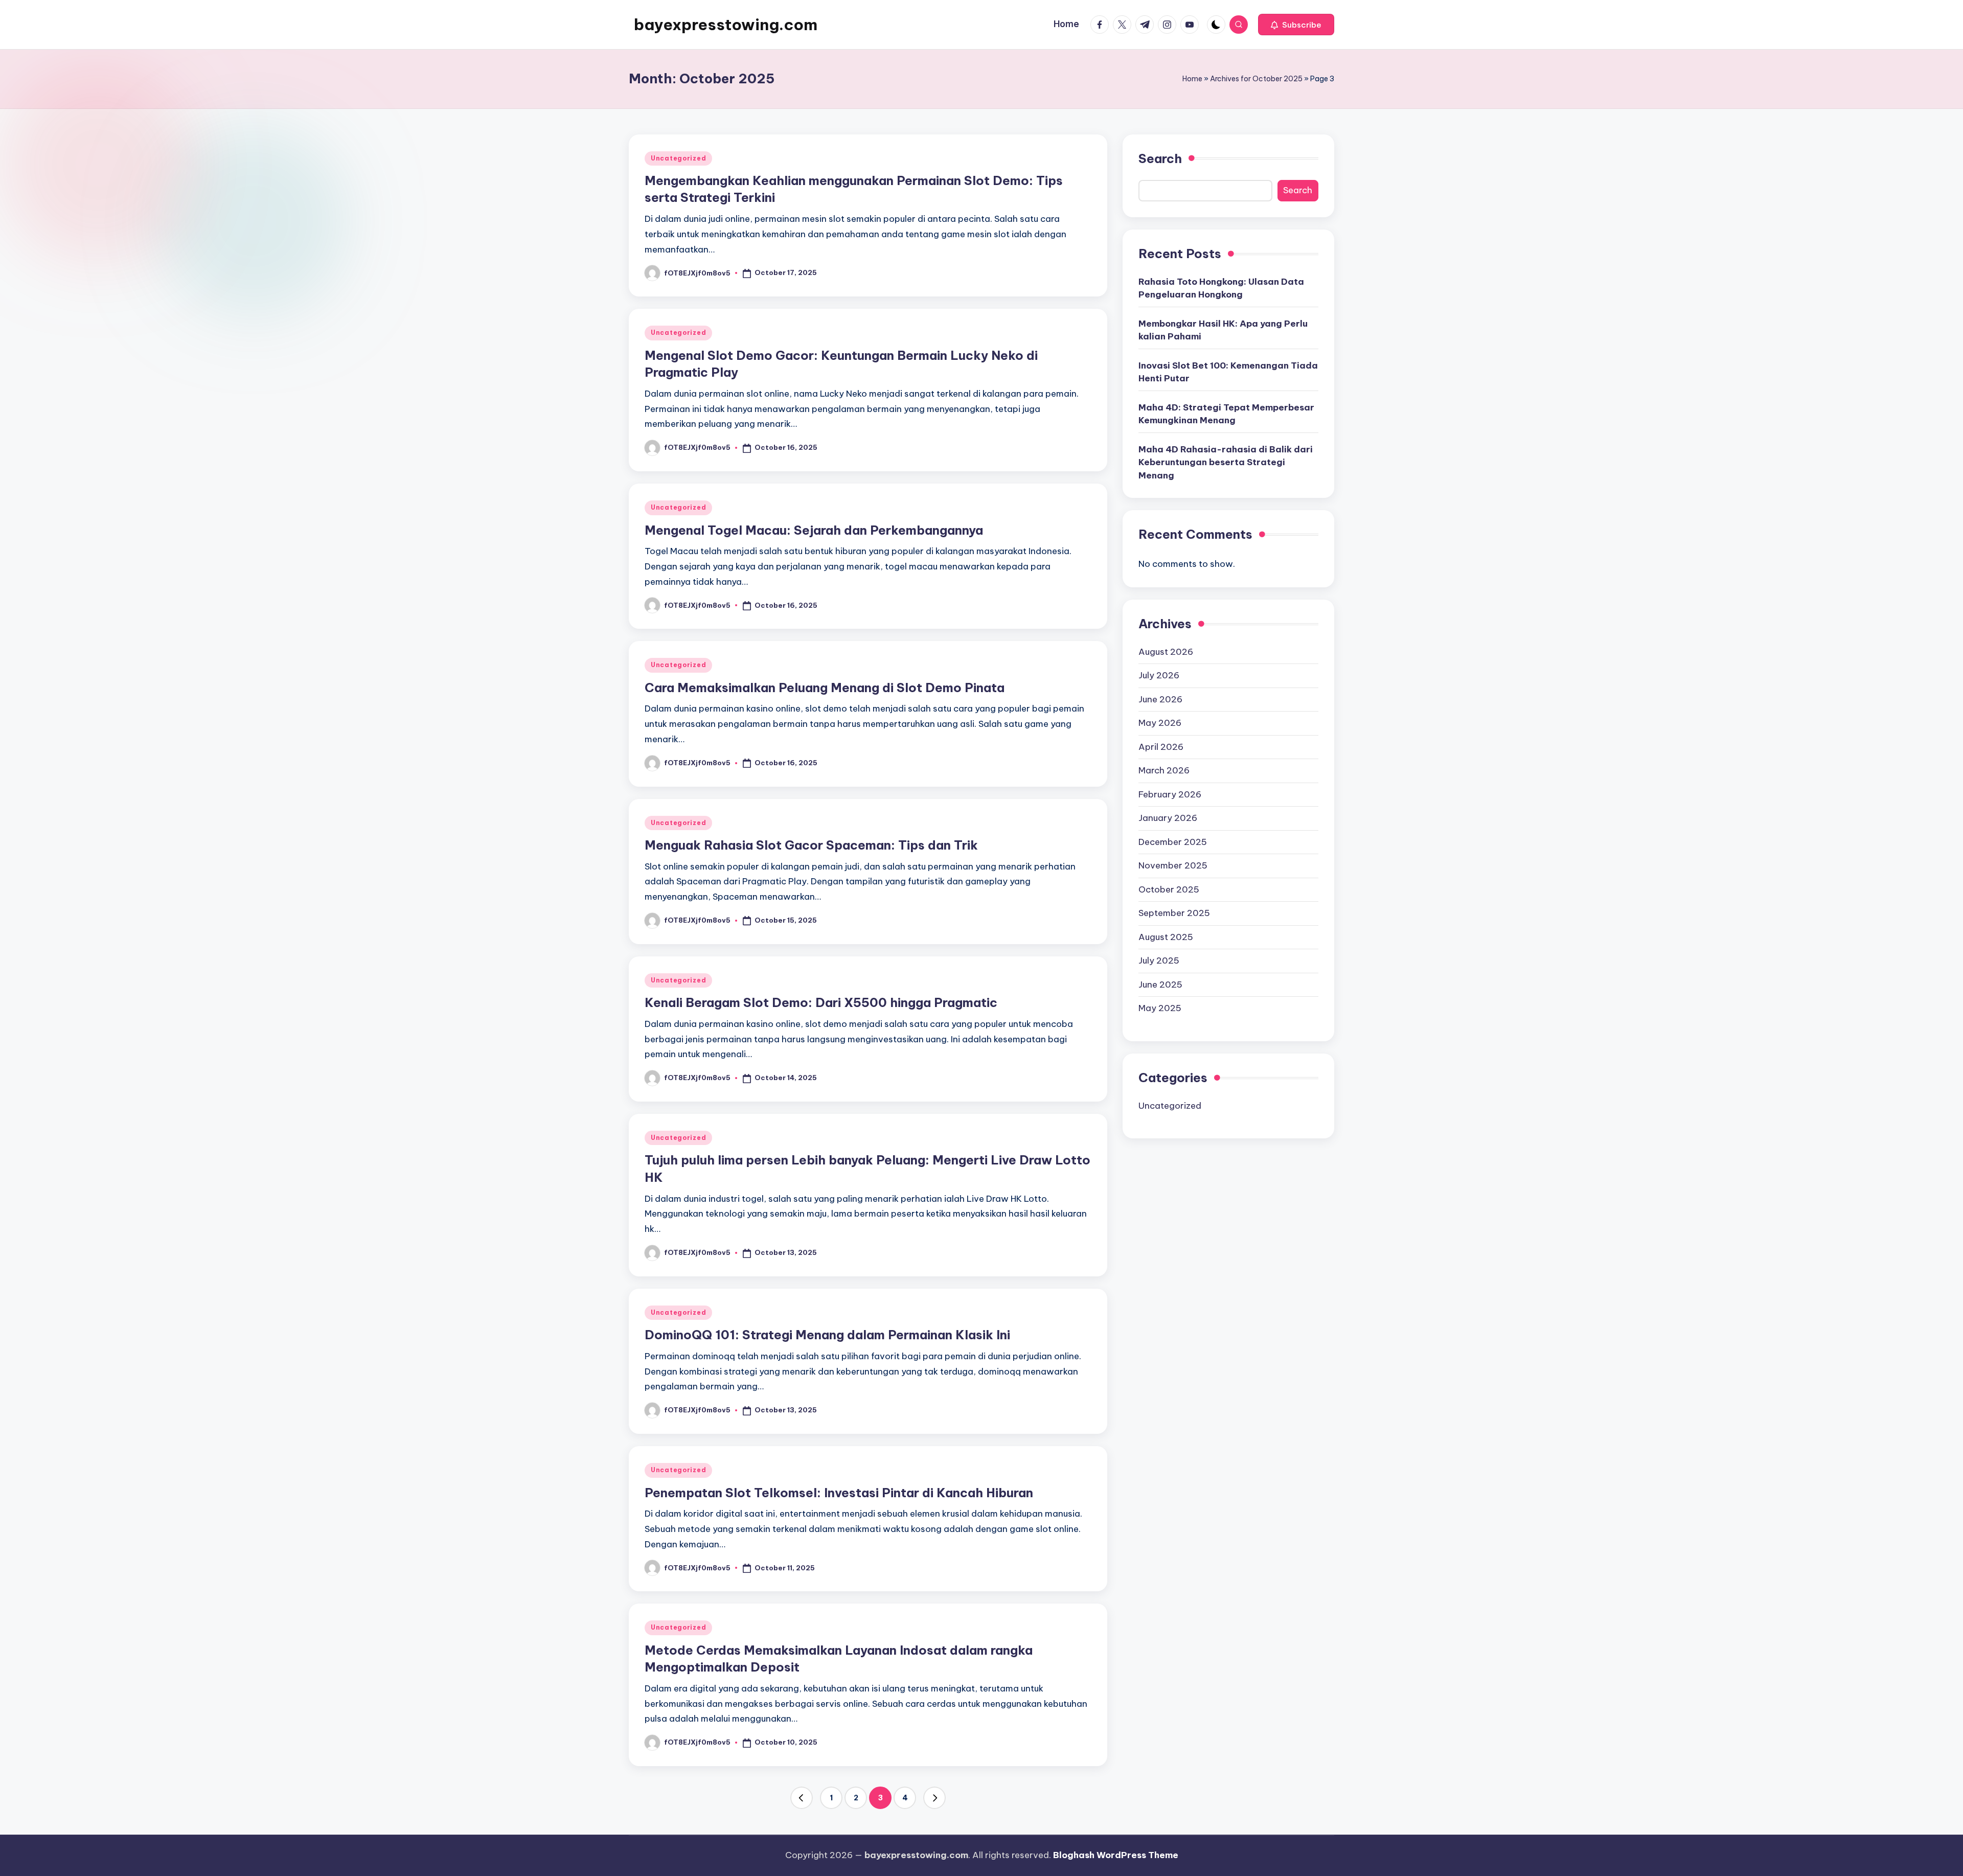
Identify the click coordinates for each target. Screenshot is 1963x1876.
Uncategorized (678, 158)
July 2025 (1159, 960)
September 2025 (1174, 913)
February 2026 (1170, 794)
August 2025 (1166, 937)
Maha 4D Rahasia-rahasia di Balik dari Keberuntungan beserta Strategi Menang (1226, 462)
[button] (1296, 25)
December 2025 (1173, 842)
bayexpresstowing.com (726, 25)
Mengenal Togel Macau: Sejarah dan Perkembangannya (814, 530)
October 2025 (1169, 889)
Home (1192, 79)
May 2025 (1160, 1008)
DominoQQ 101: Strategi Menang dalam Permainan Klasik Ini (827, 1335)
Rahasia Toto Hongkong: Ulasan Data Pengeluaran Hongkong (1221, 288)
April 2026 (1161, 747)
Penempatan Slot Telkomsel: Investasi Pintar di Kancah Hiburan (839, 1493)
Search (1160, 158)
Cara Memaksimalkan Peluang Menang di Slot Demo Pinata (825, 688)
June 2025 (1160, 985)
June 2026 (1160, 699)
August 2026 (1166, 652)
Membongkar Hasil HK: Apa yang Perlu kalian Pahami (1223, 330)
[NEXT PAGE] (934, 1798)
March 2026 (1164, 770)
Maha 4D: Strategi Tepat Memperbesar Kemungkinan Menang (1226, 414)
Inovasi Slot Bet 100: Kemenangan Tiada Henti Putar (1228, 372)
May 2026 (1160, 723)
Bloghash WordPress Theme (1116, 1855)
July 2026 (1159, 675)
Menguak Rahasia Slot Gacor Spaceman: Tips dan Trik (811, 845)
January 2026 (1168, 818)
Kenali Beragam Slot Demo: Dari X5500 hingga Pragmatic (821, 1002)
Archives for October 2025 (1256, 79)
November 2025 (1173, 865)
